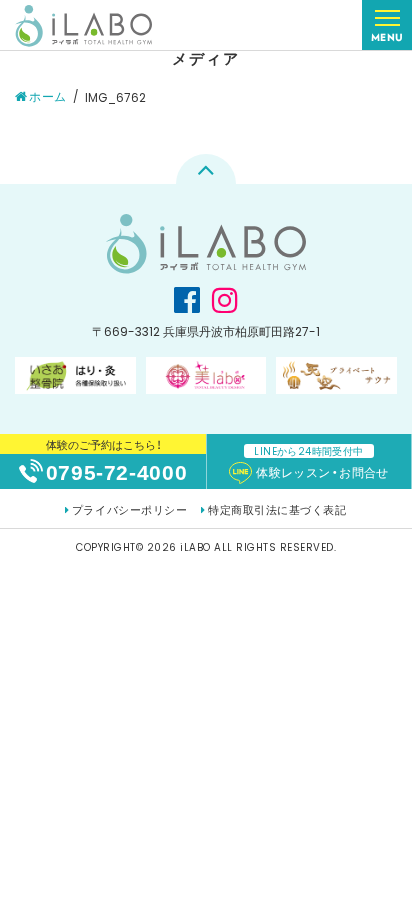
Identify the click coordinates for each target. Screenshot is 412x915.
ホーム (47, 96)
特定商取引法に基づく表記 (277, 510)
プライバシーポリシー (129, 510)
